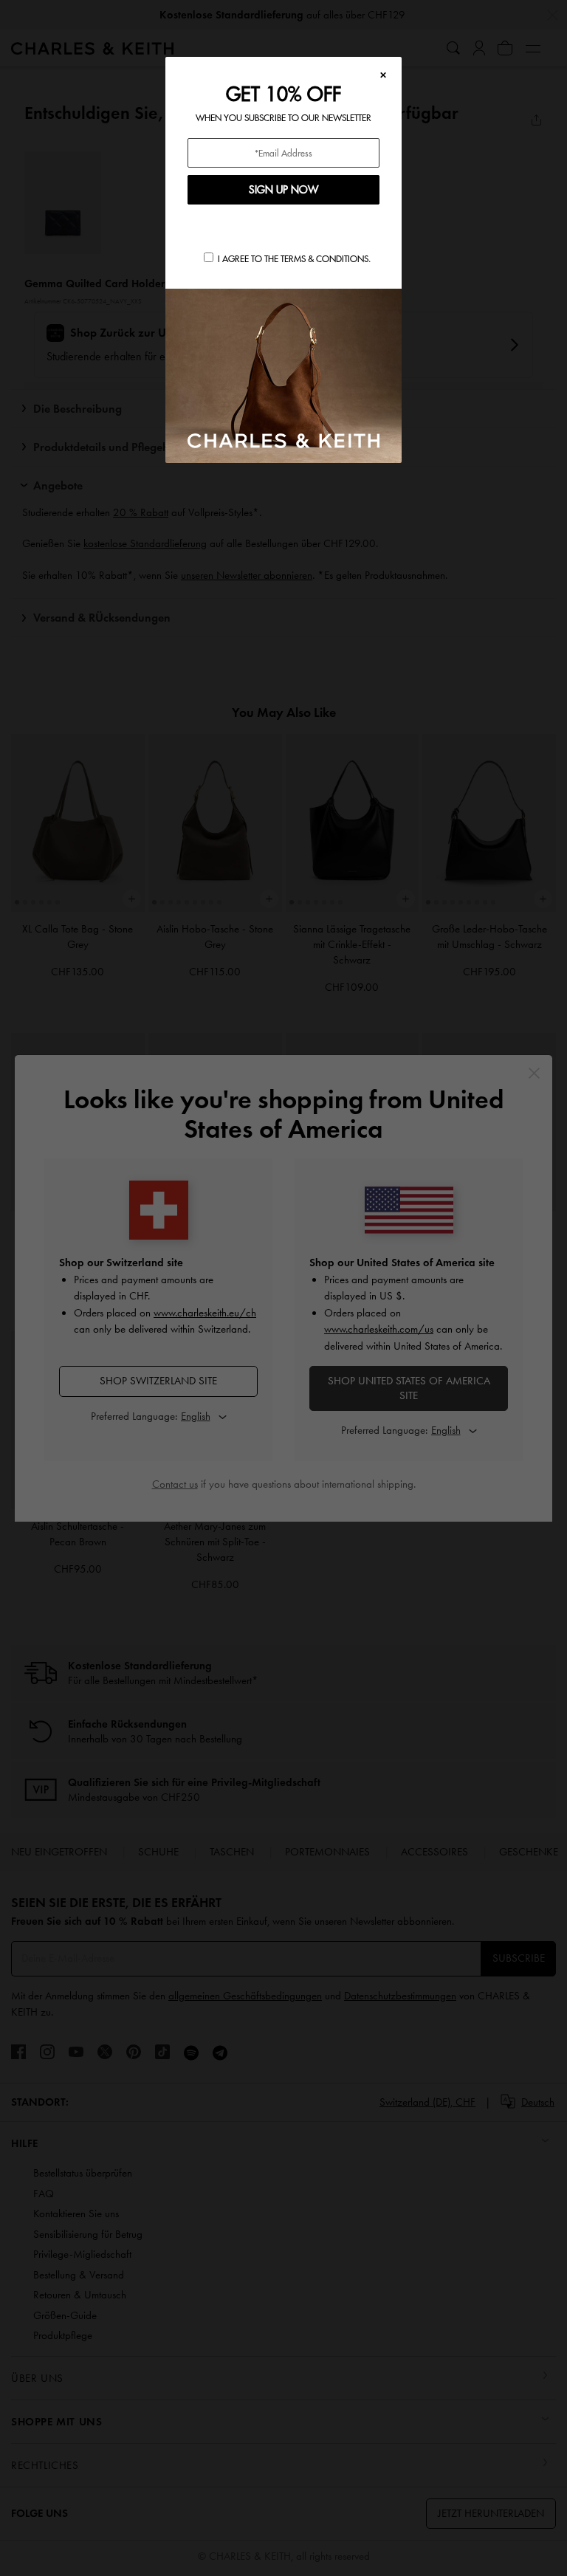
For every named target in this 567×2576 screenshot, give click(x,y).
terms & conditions (324, 259)
